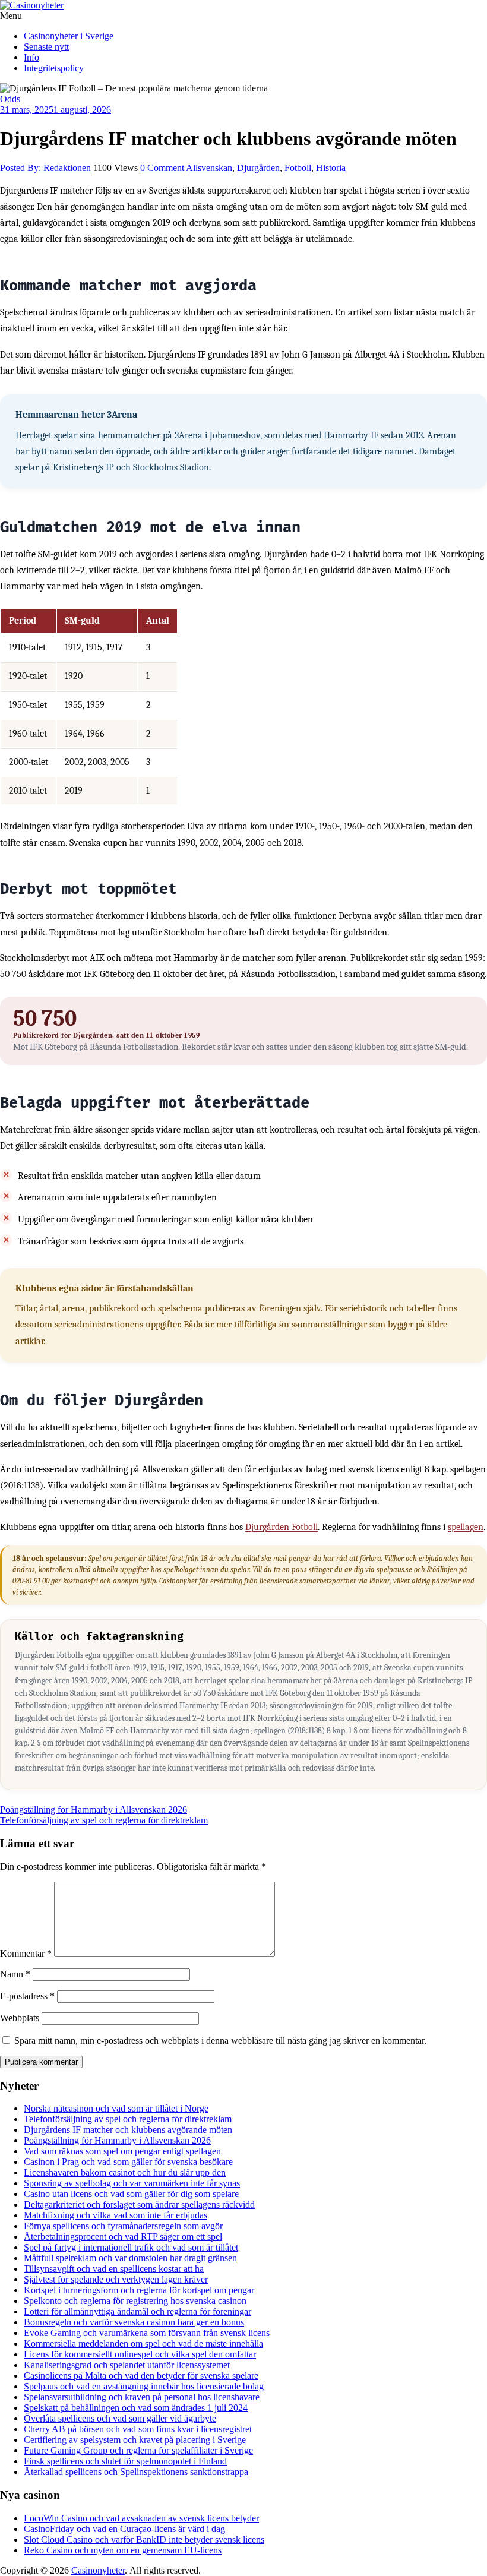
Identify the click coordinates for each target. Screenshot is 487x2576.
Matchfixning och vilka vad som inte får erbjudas (116, 2215)
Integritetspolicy (54, 68)
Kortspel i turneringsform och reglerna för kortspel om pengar (139, 2290)
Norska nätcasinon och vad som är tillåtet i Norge (116, 2108)
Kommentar (26, 1953)
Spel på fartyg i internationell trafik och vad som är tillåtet (131, 2247)
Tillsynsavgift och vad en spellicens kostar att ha (114, 2269)
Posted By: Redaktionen (47, 168)
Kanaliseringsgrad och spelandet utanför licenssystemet (127, 2365)
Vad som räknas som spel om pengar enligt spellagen (122, 2151)
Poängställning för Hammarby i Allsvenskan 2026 (94, 1809)
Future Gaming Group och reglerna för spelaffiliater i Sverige (138, 2450)
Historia (331, 168)
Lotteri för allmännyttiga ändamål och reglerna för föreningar (137, 2311)
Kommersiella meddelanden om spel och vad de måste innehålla (143, 2343)
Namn (15, 1974)
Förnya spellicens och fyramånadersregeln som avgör (123, 2226)
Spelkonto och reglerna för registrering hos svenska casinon (135, 2301)
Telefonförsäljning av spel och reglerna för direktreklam (104, 1820)
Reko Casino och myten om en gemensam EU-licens (123, 2550)
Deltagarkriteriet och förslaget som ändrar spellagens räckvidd (139, 2204)
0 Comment (162, 168)
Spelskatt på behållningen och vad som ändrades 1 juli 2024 (136, 2408)
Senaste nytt (46, 47)
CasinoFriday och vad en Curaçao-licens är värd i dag (124, 2529)
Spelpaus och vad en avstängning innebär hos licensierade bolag (144, 2386)
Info (31, 57)
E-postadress (27, 1996)
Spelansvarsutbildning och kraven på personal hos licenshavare (142, 2397)
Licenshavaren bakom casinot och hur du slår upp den (125, 2172)
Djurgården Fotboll (282, 1527)
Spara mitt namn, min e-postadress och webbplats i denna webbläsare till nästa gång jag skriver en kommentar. (220, 2041)
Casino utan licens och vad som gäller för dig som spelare (131, 2194)
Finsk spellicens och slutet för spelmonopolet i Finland (125, 2461)
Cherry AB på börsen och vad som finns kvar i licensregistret (138, 2429)
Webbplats (20, 2018)
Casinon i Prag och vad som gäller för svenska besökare (128, 2162)
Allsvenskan (209, 168)
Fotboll (298, 168)
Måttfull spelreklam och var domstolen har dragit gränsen (130, 2258)
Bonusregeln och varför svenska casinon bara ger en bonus (134, 2322)
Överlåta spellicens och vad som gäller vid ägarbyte (120, 2418)
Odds (10, 99)
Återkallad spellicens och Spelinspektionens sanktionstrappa (136, 2472)
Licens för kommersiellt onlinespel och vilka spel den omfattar (140, 2354)
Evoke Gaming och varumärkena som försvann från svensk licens (147, 2333)
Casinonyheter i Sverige (69, 36)
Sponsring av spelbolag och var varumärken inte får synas (132, 2183)
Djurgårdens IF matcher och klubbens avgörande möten (128, 2130)
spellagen (466, 1527)
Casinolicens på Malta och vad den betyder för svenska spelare (141, 2376)
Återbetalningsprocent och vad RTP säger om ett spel (123, 2237)
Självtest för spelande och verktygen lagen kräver (116, 2279)
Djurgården (258, 168)
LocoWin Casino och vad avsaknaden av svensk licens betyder (141, 2518)
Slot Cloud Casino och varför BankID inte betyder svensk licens (144, 2539)
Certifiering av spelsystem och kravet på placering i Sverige (135, 2440)
